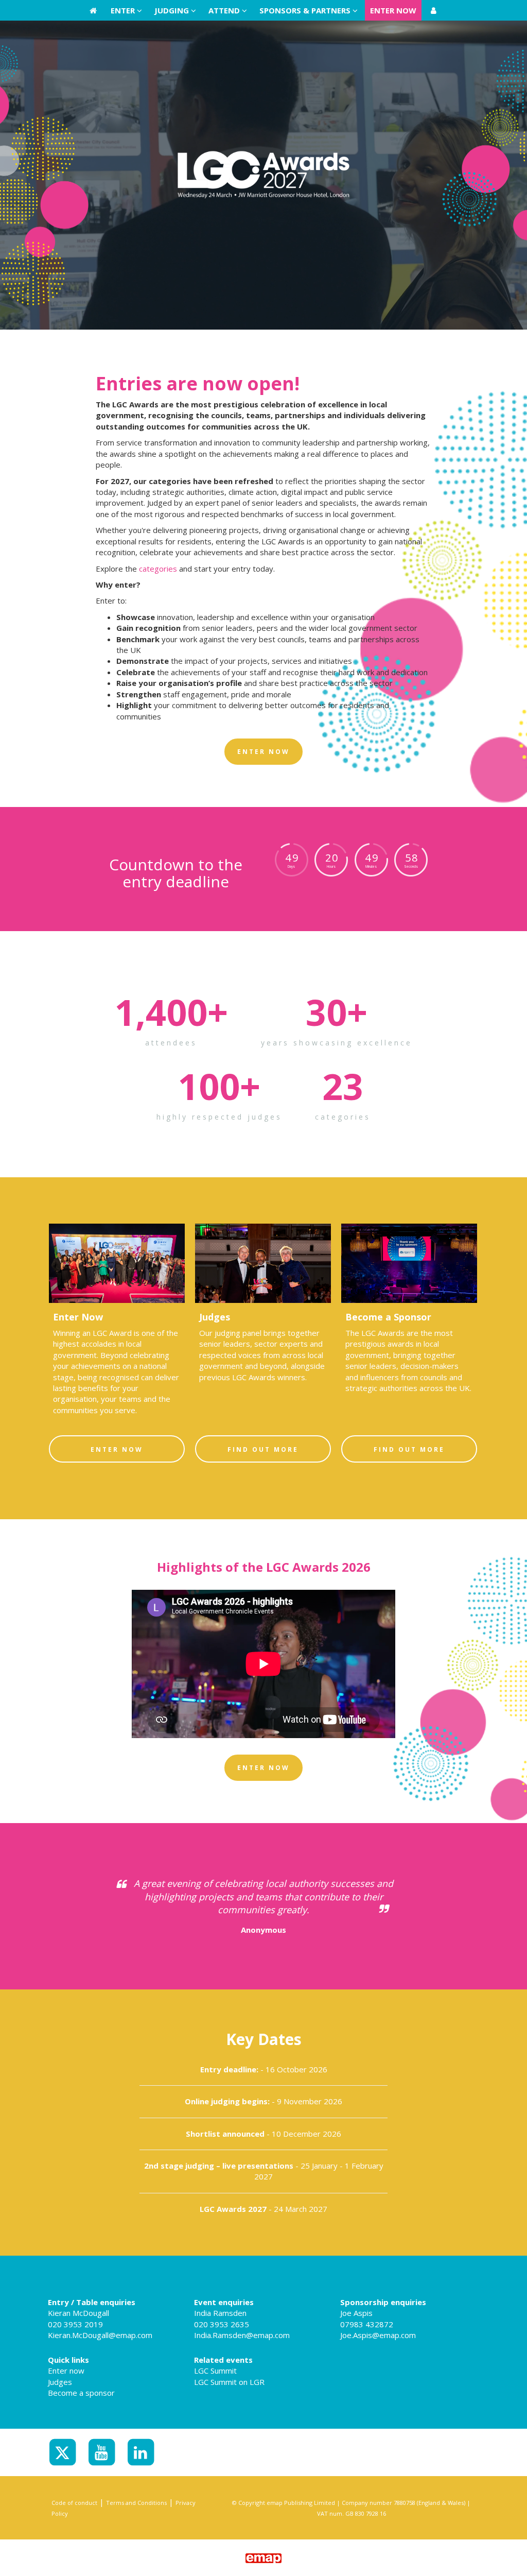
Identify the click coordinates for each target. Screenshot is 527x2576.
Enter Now (117, 1449)
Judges (60, 2382)
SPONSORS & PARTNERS (306, 10)
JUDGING (173, 10)
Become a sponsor (81, 2393)
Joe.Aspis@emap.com (378, 2335)
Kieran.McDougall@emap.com (100, 2335)
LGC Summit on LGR (229, 2382)
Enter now (66, 2371)
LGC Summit (215, 2371)
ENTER (124, 10)
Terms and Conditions (136, 2503)
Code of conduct (74, 2503)
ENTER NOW (393, 10)
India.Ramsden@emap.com (242, 2335)
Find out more (263, 1449)
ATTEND (225, 10)
